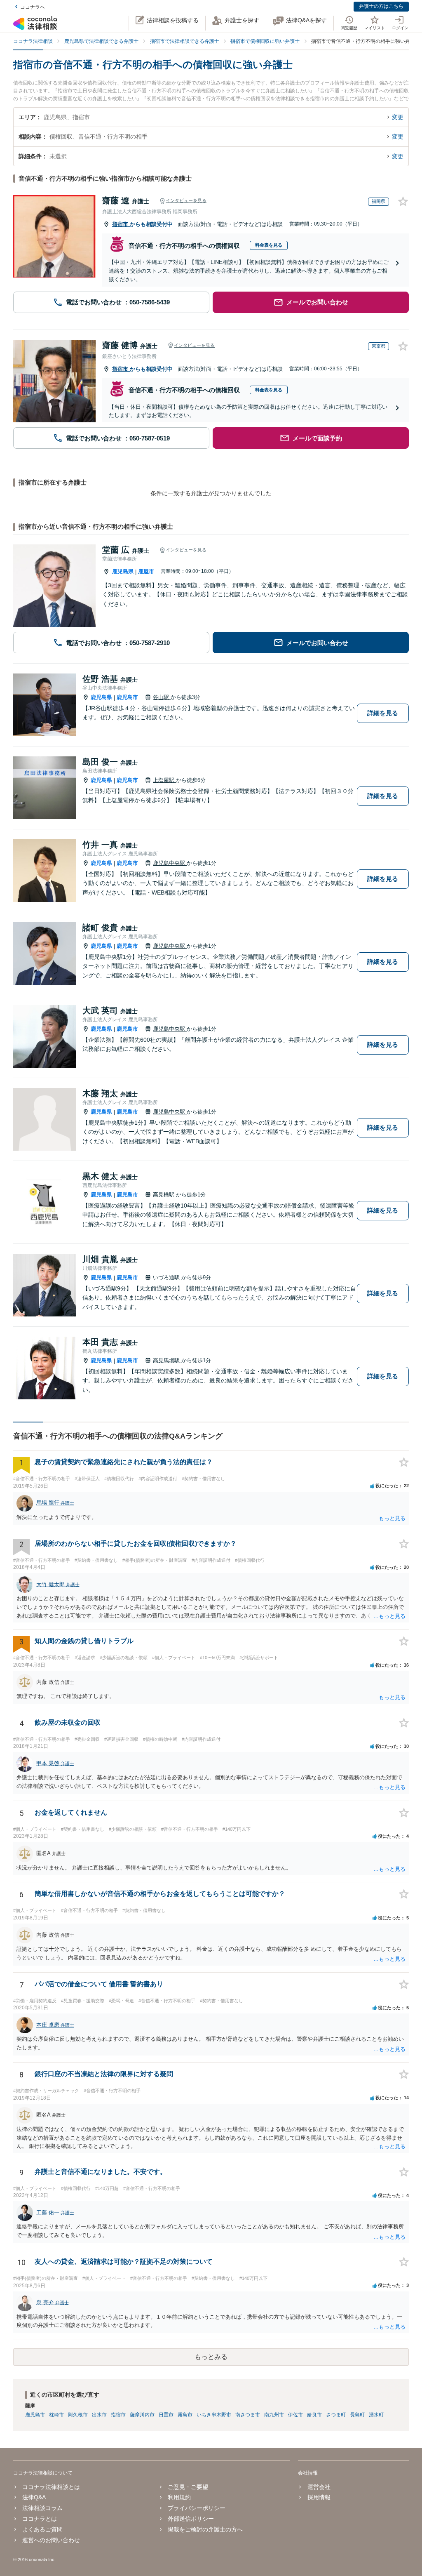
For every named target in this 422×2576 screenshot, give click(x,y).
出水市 (99, 2415)
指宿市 (121, 224)
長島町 (357, 2415)
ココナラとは (40, 2519)
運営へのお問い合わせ (51, 2540)
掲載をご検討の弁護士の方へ (205, 2529)
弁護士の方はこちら (381, 6)
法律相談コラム (42, 2508)
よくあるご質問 (42, 2529)
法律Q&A (34, 2497)
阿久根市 (78, 2415)
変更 (398, 117)
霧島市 (185, 2415)
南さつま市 (248, 2415)
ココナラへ (33, 7)
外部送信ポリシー (191, 2519)
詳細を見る (383, 713)
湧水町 (376, 2415)
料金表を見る (269, 245)
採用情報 (319, 2497)
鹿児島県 (123, 571)
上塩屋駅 (164, 780)
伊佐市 (295, 2415)
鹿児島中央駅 (170, 863)
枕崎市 (56, 2415)
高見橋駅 (164, 1195)
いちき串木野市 (214, 2415)
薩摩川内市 (142, 2415)
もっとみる (211, 2357)
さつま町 (336, 2415)
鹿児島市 (127, 697)
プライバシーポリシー (197, 2508)
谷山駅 (162, 697)
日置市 (166, 2415)
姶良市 (314, 2415)
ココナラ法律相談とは (51, 2487)
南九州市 (274, 2415)
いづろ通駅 (167, 1277)
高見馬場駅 (167, 1360)
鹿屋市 (146, 571)
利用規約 (179, 2497)
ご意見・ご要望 (188, 2487)
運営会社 (319, 2487)
